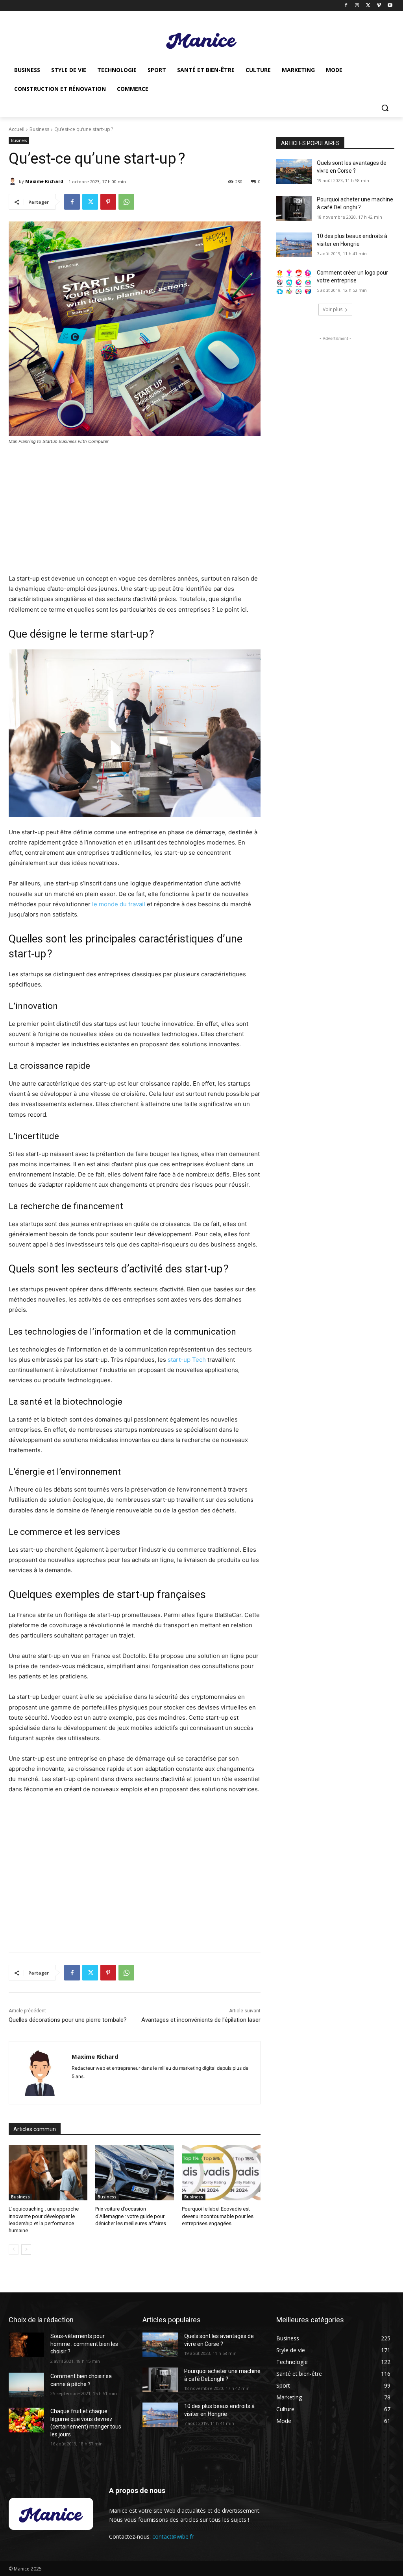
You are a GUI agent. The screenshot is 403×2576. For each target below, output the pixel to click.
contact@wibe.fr (173, 2536)
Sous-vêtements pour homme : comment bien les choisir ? (84, 2344)
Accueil (17, 129)
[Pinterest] (108, 202)
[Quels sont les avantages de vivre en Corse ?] (294, 172)
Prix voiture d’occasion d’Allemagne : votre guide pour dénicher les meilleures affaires (131, 2216)
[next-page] (26, 2250)
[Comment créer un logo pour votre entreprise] (294, 281)
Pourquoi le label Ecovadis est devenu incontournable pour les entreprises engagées (218, 2216)
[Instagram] (357, 6)
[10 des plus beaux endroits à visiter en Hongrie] (294, 245)
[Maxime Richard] (14, 181)
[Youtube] (390, 6)
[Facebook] (346, 6)
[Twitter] (368, 6)
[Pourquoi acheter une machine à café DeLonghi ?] (294, 208)
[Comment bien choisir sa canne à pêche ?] (26, 2385)
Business (39, 129)
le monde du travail (119, 904)
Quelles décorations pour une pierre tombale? (68, 2020)
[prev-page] (14, 2250)
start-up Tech (187, 1360)
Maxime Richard (44, 181)
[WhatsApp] (126, 202)
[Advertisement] (135, 510)
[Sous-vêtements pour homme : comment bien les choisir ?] (26, 2345)
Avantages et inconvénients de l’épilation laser (201, 2020)
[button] (385, 108)
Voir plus (333, 309)
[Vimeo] (379, 6)
